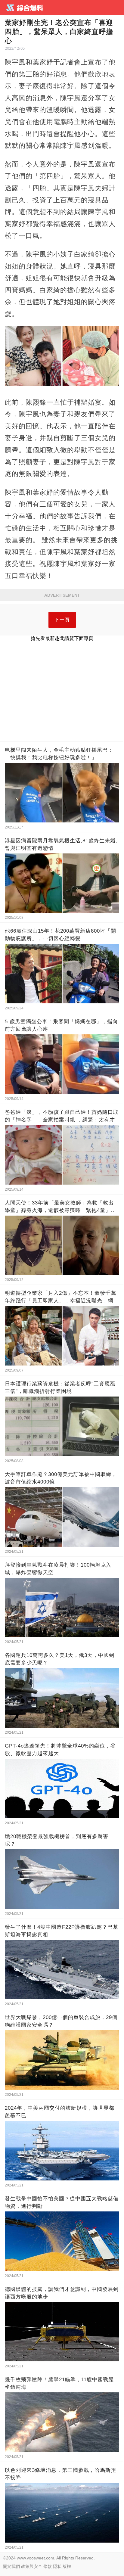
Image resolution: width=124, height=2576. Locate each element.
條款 (48, 2566)
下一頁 (62, 620)
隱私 (57, 2566)
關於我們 (11, 2566)
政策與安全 (32, 2566)
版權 (67, 2566)
